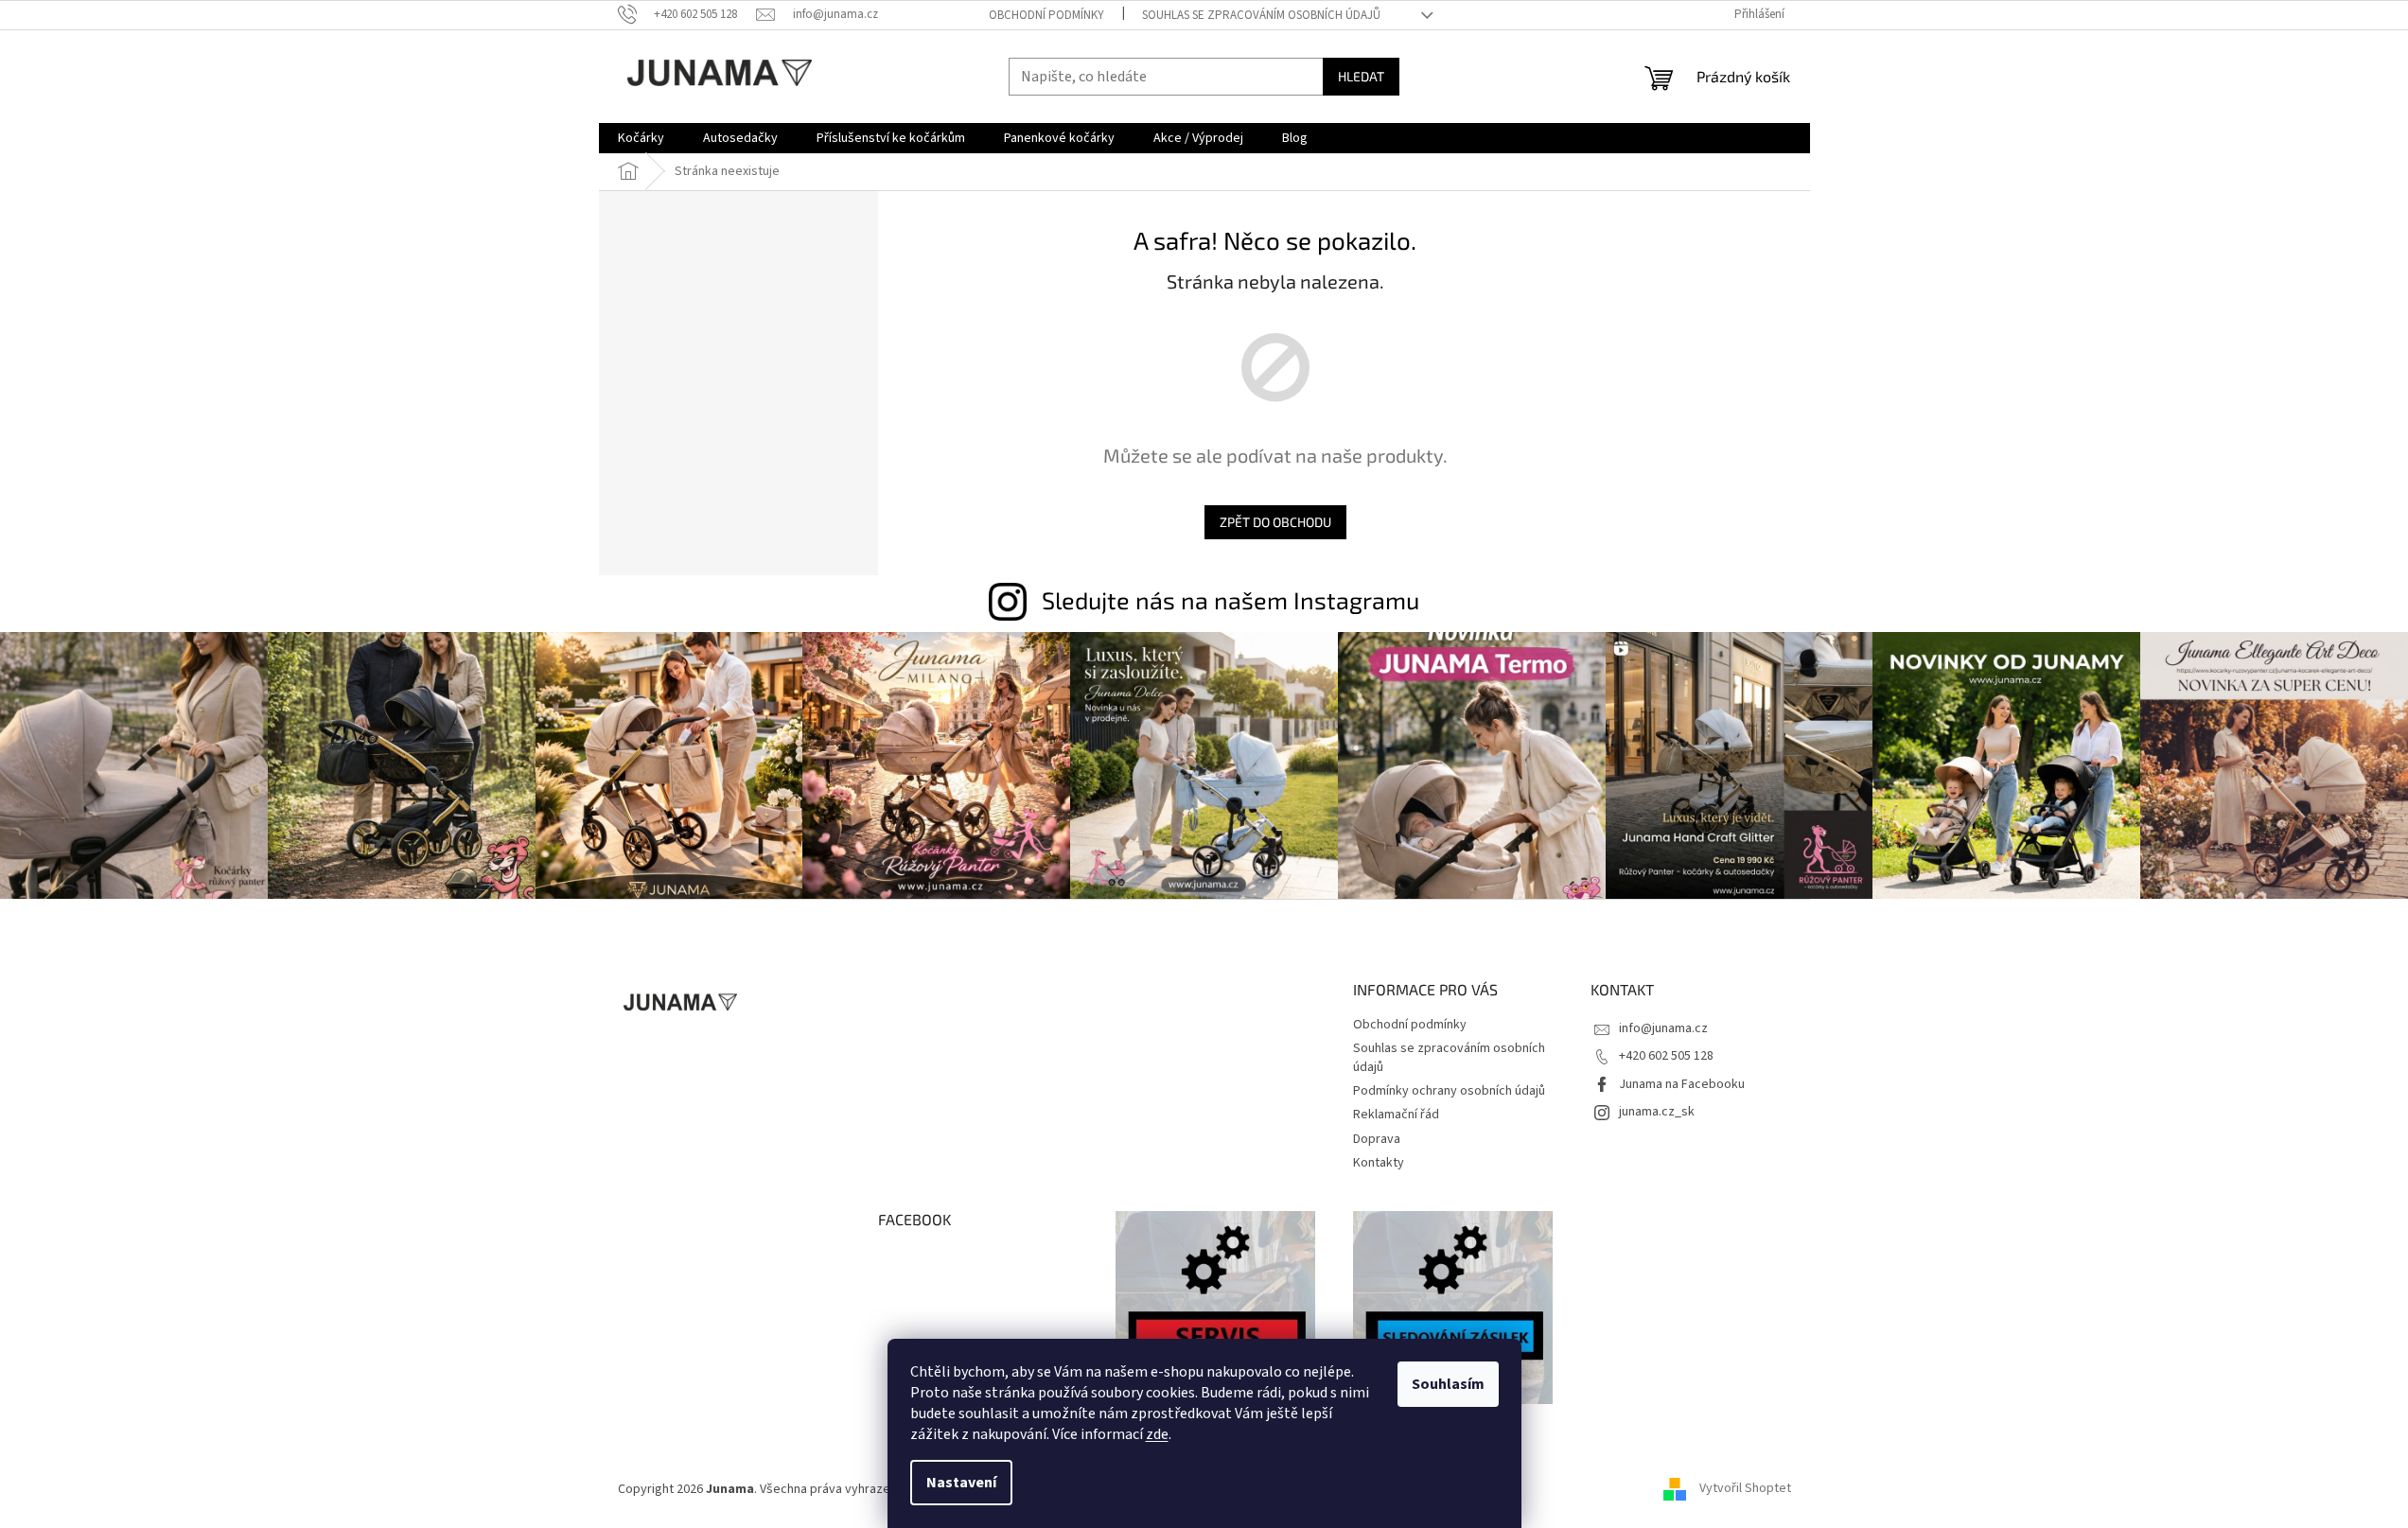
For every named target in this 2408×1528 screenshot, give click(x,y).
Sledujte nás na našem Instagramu (1230, 600)
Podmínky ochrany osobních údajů (1449, 1091)
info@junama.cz (1663, 1028)
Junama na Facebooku (1682, 1084)
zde (1157, 1434)
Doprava (1377, 1139)
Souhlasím (1448, 1384)
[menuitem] (641, 138)
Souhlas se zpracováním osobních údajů (1261, 15)
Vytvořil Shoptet (1745, 1489)
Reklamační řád (1396, 1115)
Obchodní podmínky (1046, 15)
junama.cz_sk (1657, 1112)
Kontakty (1379, 1163)
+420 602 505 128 (1666, 1056)
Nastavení (961, 1483)
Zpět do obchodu (1275, 522)
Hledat (1361, 76)
